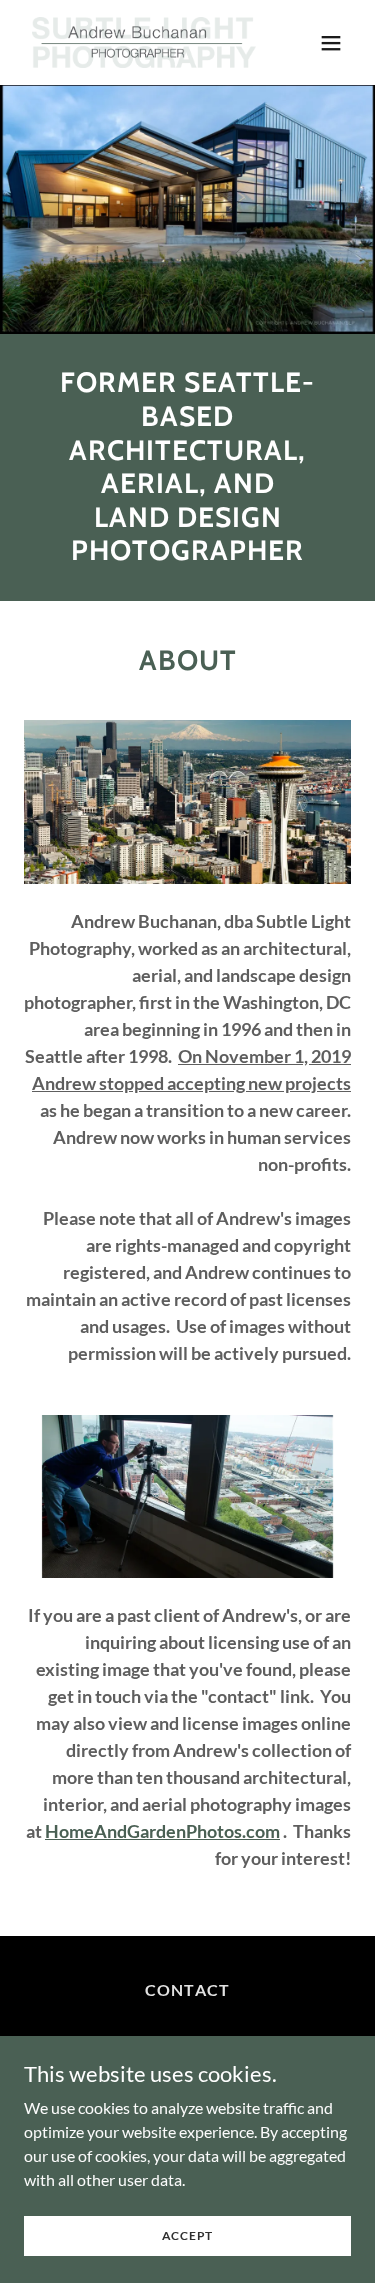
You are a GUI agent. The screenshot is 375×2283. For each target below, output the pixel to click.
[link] (138, 42)
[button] (331, 43)
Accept (188, 2235)
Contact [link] (187, 1989)
